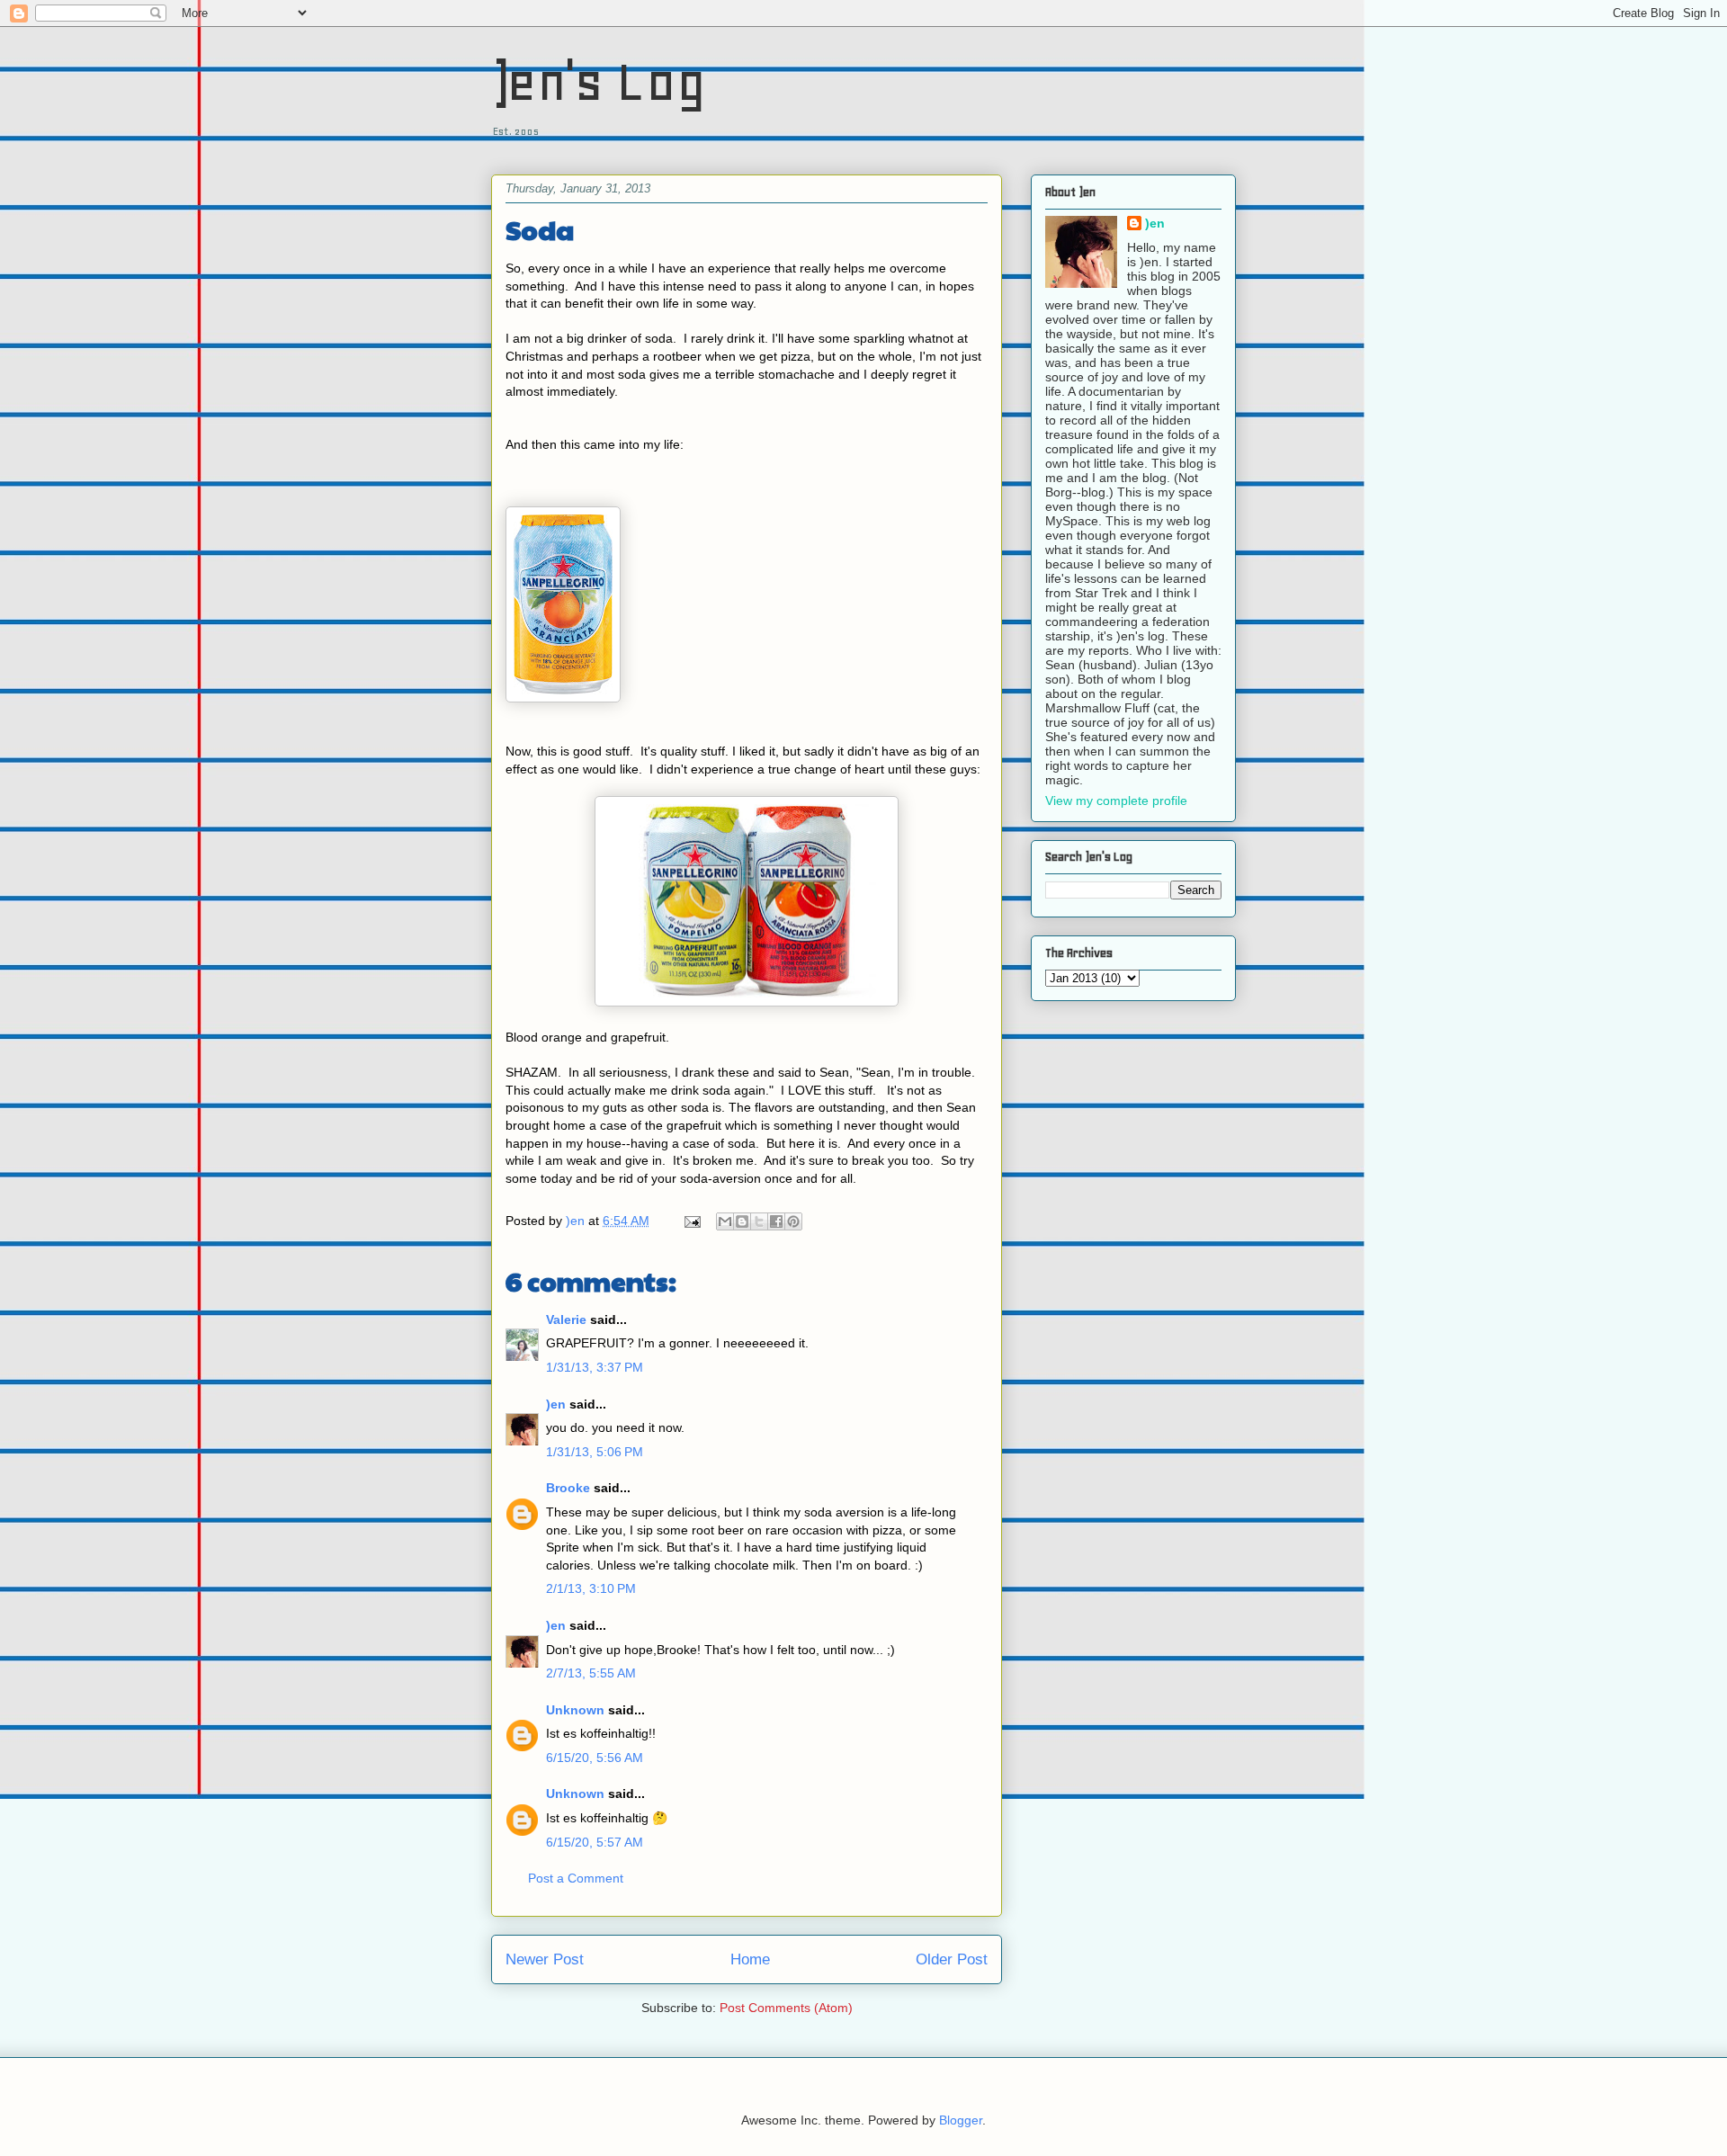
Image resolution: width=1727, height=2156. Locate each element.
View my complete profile (1116, 801)
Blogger (961, 2120)
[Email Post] (691, 1221)
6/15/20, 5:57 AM (595, 1842)
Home (750, 1959)
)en (556, 1404)
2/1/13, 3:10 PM (591, 1588)
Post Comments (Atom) (786, 2008)
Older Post (952, 1959)
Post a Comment (576, 1878)
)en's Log (599, 81)
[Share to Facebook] (776, 1221)
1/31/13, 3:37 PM (595, 1367)
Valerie (566, 1320)
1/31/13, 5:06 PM (595, 1452)
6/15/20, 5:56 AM (595, 1758)
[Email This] (725, 1221)
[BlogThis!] (742, 1221)
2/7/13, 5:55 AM (591, 1673)
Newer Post (545, 1959)
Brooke (568, 1488)
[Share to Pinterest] (793, 1221)
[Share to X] (759, 1221)
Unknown (575, 1710)
